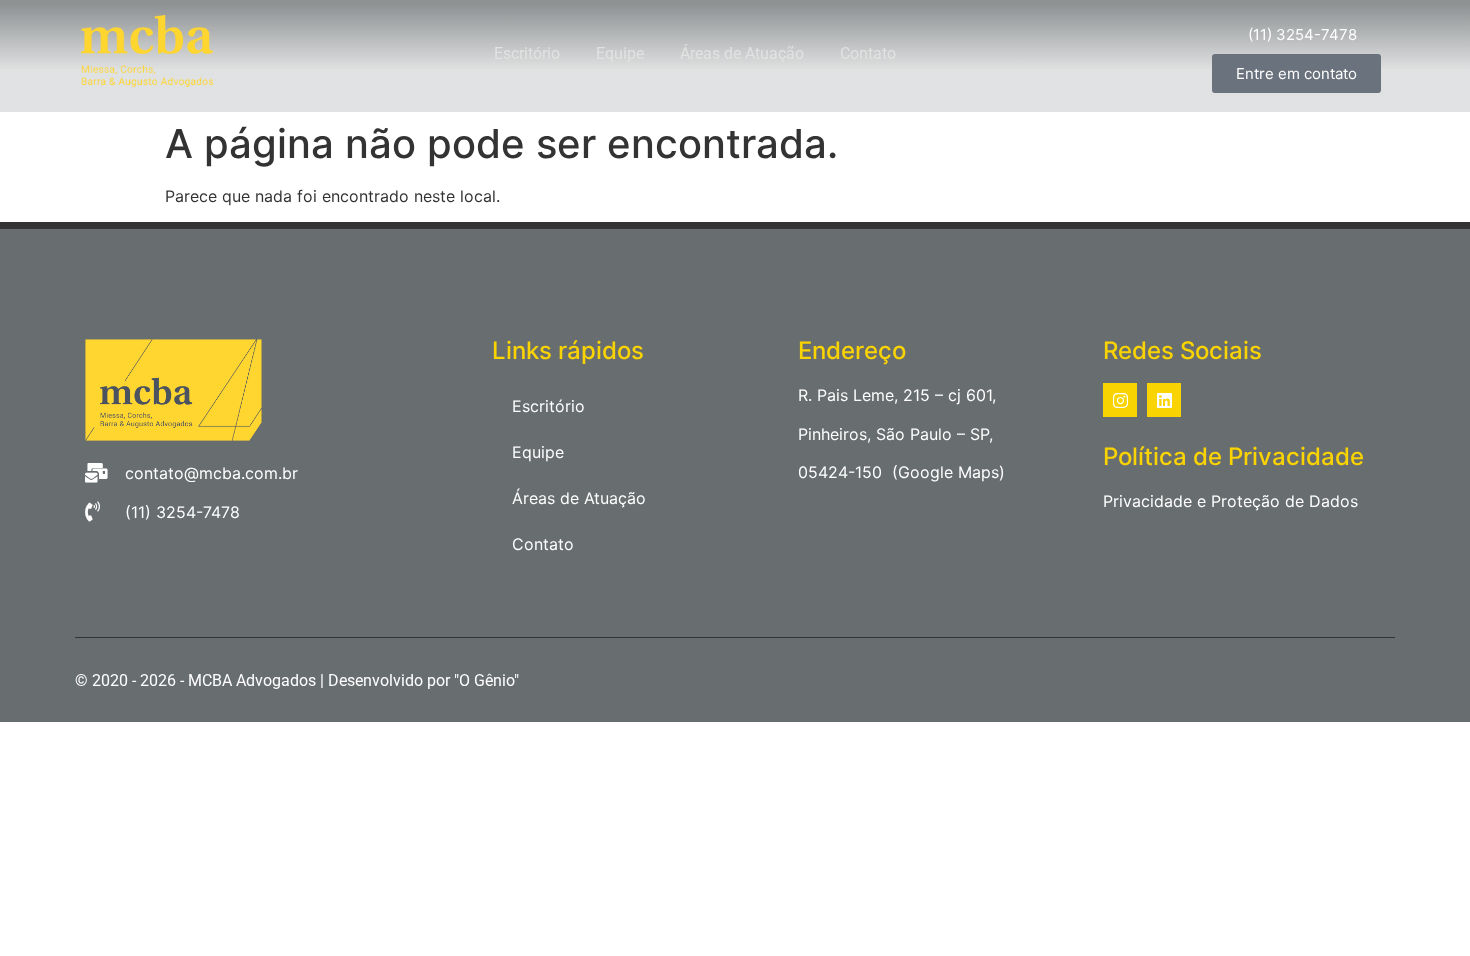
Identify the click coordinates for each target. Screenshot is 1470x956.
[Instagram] (1120, 400)
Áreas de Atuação (742, 53)
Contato (868, 53)
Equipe (620, 53)
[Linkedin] (1164, 400)
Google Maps (948, 472)
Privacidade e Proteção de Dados (1230, 501)
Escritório (527, 53)
